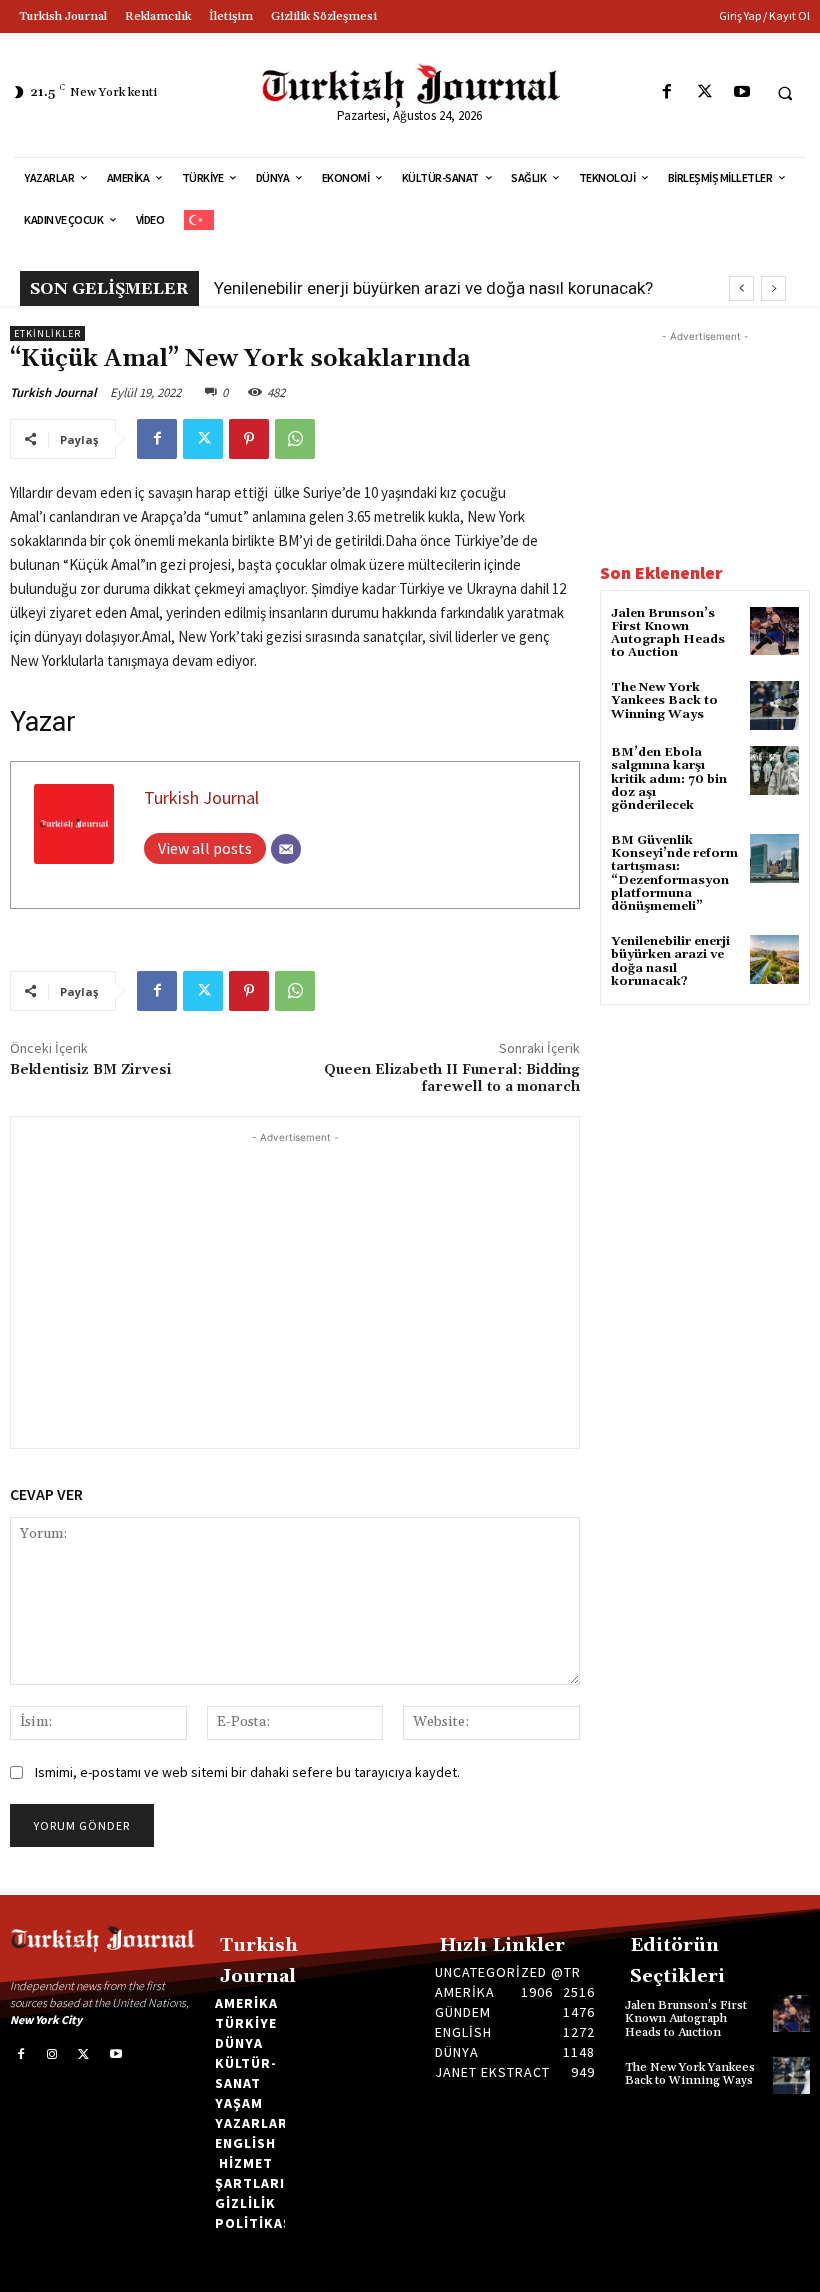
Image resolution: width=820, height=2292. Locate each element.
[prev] (741, 288)
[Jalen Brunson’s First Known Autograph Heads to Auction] (774, 631)
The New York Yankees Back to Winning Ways (664, 700)
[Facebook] (667, 92)
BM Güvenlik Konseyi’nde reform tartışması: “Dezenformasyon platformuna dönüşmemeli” (674, 873)
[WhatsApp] (295, 439)
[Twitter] (704, 92)
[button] (785, 93)
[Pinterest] (249, 439)
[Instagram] (53, 2055)
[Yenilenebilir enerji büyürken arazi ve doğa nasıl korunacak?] (774, 959)
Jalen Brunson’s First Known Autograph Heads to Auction (668, 633)
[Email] (286, 849)
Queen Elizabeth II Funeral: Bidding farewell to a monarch (452, 1078)
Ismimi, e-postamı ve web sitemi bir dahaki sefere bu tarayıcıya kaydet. (247, 1772)
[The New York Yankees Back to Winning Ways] (774, 705)
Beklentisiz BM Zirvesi (90, 1070)
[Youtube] (741, 92)
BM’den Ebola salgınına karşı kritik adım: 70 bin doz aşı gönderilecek (669, 779)
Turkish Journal (53, 392)
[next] (773, 288)
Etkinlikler (47, 333)
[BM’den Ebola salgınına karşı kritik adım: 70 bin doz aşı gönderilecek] (774, 770)
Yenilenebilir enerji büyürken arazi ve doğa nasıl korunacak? (433, 288)
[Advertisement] (295, 1288)
